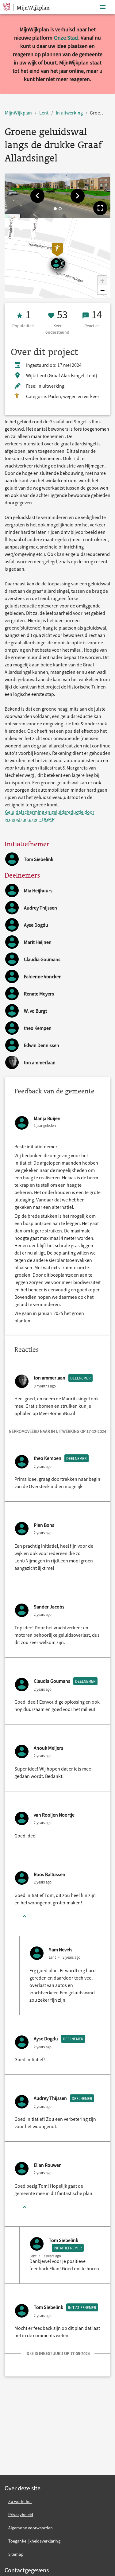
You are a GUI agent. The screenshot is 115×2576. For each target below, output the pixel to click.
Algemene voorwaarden (31, 2528)
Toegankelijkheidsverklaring (34, 2541)
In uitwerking (69, 113)
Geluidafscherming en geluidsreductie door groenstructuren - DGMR (50, 816)
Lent (44, 113)
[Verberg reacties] (25, 1917)
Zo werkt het (20, 2501)
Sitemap (16, 2554)
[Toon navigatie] (103, 7)
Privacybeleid (21, 2515)
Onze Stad (66, 38)
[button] (37, 196)
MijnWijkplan (18, 113)
